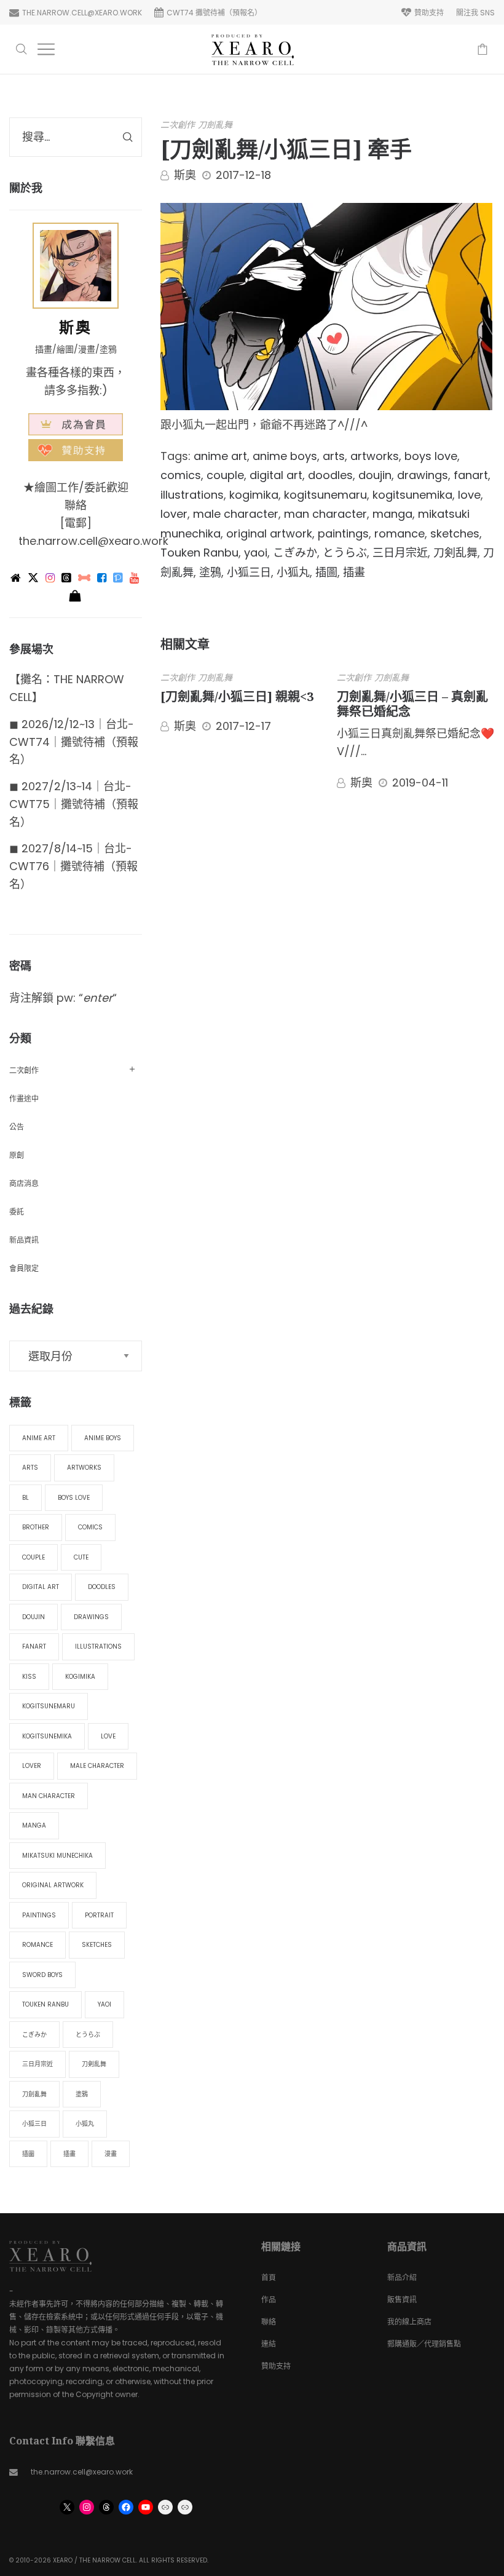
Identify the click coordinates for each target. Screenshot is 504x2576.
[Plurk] (85, 578)
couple (225, 475)
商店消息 (24, 1183)
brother (36, 1527)
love (469, 495)
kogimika (254, 495)
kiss (29, 1677)
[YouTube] (135, 578)
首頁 (269, 2277)
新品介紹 (402, 2277)
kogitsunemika (412, 495)
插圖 (326, 572)
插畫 (354, 572)
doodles (330, 475)
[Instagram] (51, 578)
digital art (276, 475)
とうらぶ (345, 553)
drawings (423, 475)
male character (236, 514)
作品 (269, 2300)
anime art (220, 456)
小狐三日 (249, 572)
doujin (375, 475)
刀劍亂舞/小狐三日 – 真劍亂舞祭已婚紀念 (412, 704)
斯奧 (185, 175)
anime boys (285, 456)
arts (334, 456)
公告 (17, 1127)
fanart (471, 475)
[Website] (17, 578)
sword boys (42, 1975)
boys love (431, 456)
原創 (17, 1155)
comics (181, 475)
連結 (269, 2344)
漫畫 (111, 2154)
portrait (99, 1915)
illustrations (192, 495)
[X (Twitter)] (34, 578)
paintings (343, 533)
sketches (455, 533)
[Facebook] (103, 578)
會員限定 (24, 1268)
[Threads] (67, 578)
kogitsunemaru (325, 495)
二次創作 (178, 125)
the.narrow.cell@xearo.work (93, 541)
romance (400, 533)
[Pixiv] (119, 578)
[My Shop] (76, 596)
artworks (375, 456)
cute (81, 1557)
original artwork (269, 533)
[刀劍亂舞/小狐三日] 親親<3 (237, 696)
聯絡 (269, 2322)
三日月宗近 (400, 553)
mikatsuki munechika (57, 1856)
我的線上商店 (409, 2322)
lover (174, 514)
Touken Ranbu (199, 553)
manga (392, 514)
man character (325, 514)
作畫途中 (24, 1099)
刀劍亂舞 (215, 125)
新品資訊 (24, 1240)
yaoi (256, 553)
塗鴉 (210, 572)
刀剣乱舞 (455, 553)
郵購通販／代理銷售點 (424, 2344)
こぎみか (295, 553)
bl (26, 1498)
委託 (17, 1212)
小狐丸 (293, 572)
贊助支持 (276, 2366)
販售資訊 (402, 2300)
